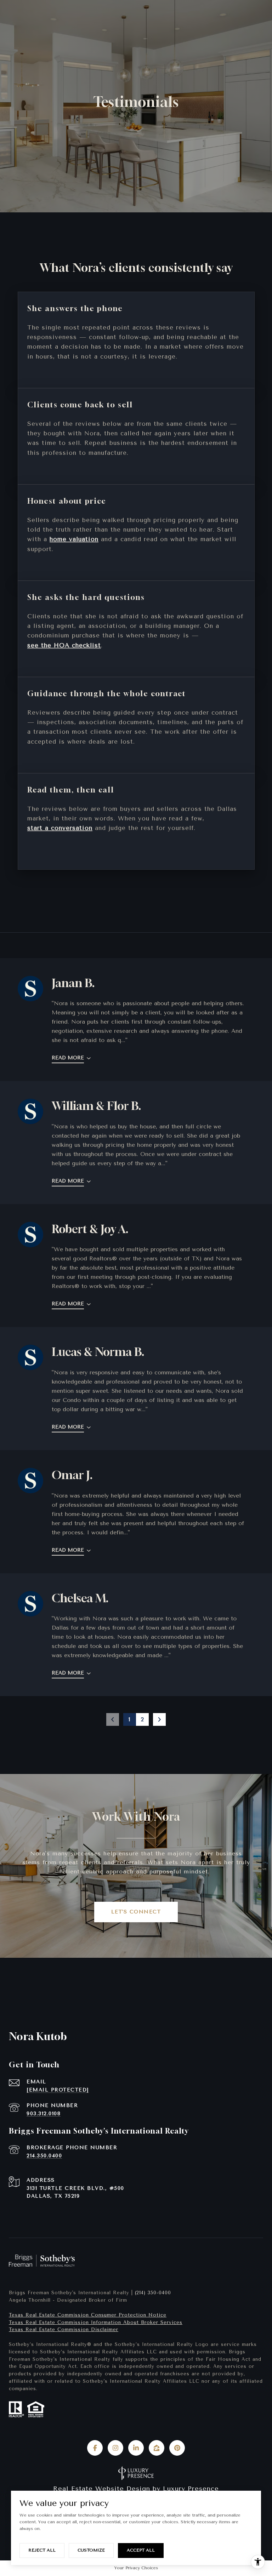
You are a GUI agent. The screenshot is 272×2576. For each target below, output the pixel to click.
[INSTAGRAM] (115, 2448)
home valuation (74, 539)
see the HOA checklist (64, 645)
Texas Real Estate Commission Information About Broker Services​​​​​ (96, 2322)
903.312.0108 (44, 2114)
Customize (91, 2550)
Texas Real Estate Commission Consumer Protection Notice (88, 2315)
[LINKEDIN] (136, 2448)
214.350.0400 (44, 2156)
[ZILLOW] (157, 2448)
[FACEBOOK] (95, 2448)
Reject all (42, 2550)
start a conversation (60, 828)
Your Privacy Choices (136, 2568)
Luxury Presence (191, 2489)
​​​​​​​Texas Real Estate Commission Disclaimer (64, 2329)
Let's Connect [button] (136, 1912)
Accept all (141, 2550)
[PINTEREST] (177, 2448)
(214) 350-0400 (153, 2293)
